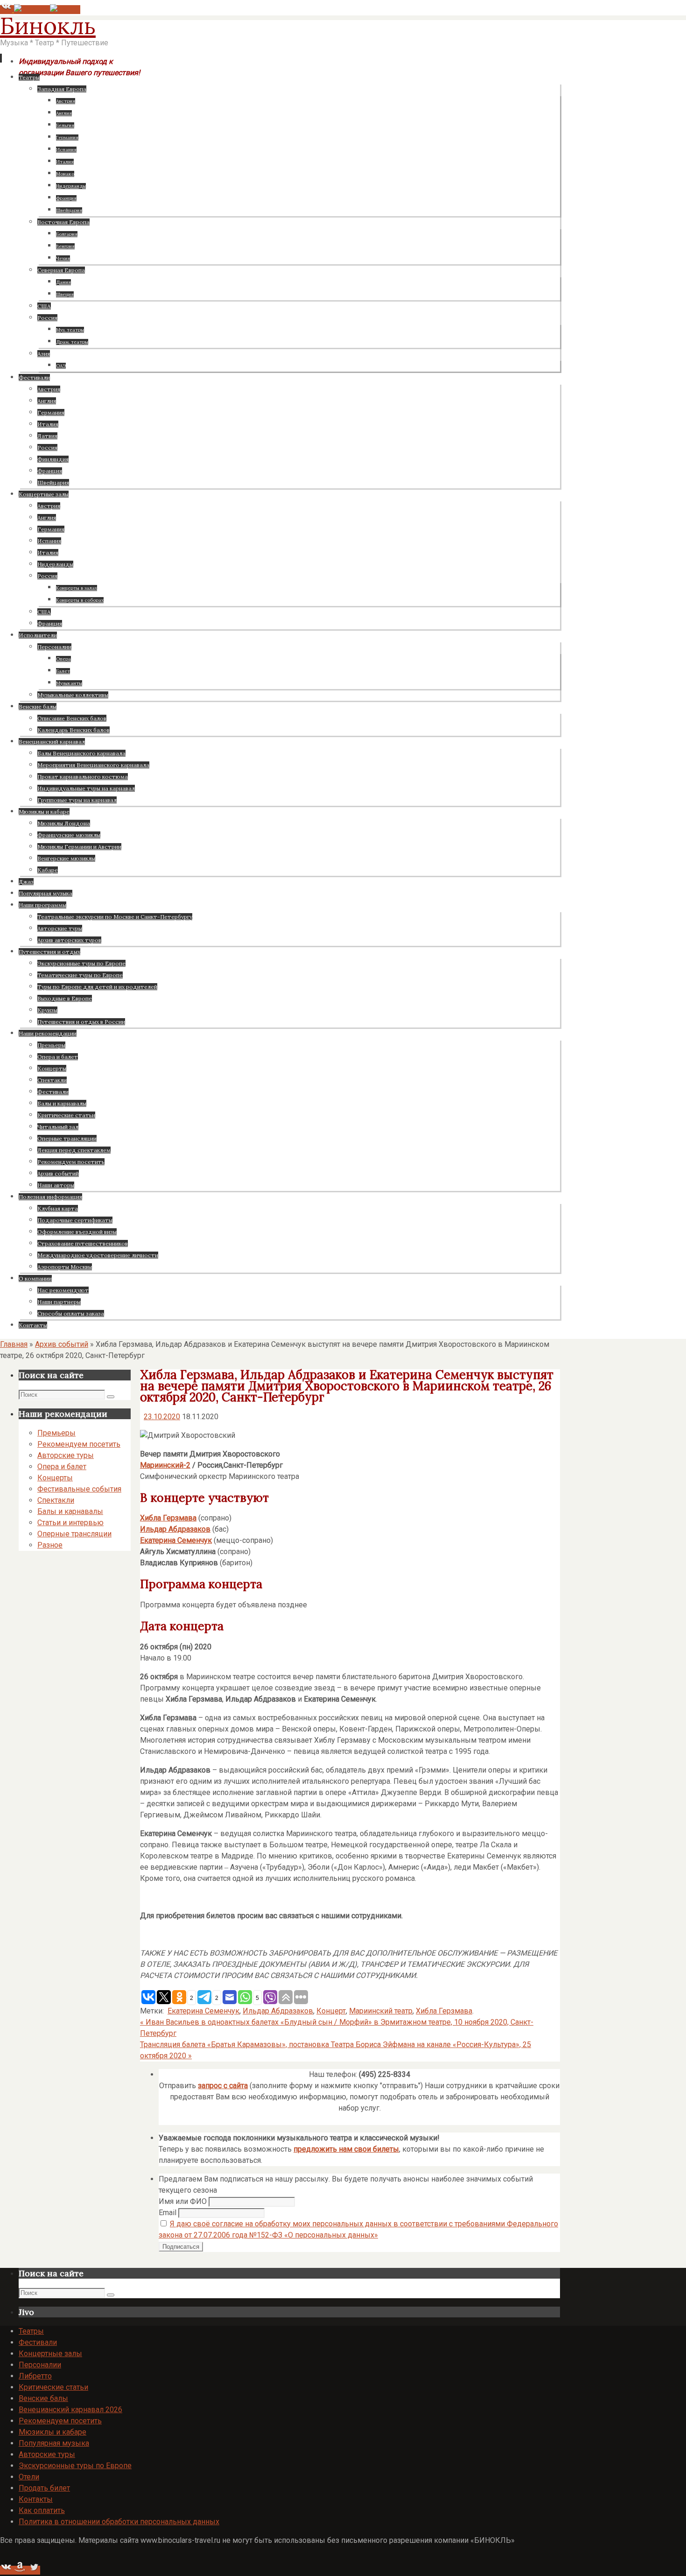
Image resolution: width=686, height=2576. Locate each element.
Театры (31, 2331)
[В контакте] (7, 10)
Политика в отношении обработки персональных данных (119, 2522)
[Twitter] (65, 10)
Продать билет (44, 2488)
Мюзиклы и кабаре (52, 2432)
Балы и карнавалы (70, 1511)
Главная (14, 1344)
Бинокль (48, 26)
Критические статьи (53, 2387)
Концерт (331, 2011)
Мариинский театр (381, 2011)
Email (168, 2213)
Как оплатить (42, 2510)
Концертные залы (50, 2354)
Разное (50, 1545)
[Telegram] (32, 10)
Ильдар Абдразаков (175, 1529)
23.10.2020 (162, 1417)
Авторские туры (66, 1455)
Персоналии (40, 2365)
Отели (29, 2477)
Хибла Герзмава (444, 2011)
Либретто (35, 2376)
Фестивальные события (79, 1489)
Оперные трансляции (74, 1534)
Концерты (55, 1478)
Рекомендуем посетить (79, 1444)
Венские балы (43, 2398)
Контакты (36, 2499)
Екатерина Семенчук (176, 1540)
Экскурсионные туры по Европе (75, 2466)
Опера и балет (62, 1467)
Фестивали (38, 2342)
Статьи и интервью (70, 1523)
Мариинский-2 (165, 1465)
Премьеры (56, 1433)
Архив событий (62, 1344)
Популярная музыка (54, 2443)
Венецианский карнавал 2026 (70, 2410)
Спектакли (56, 1500)
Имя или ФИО (183, 2201)
